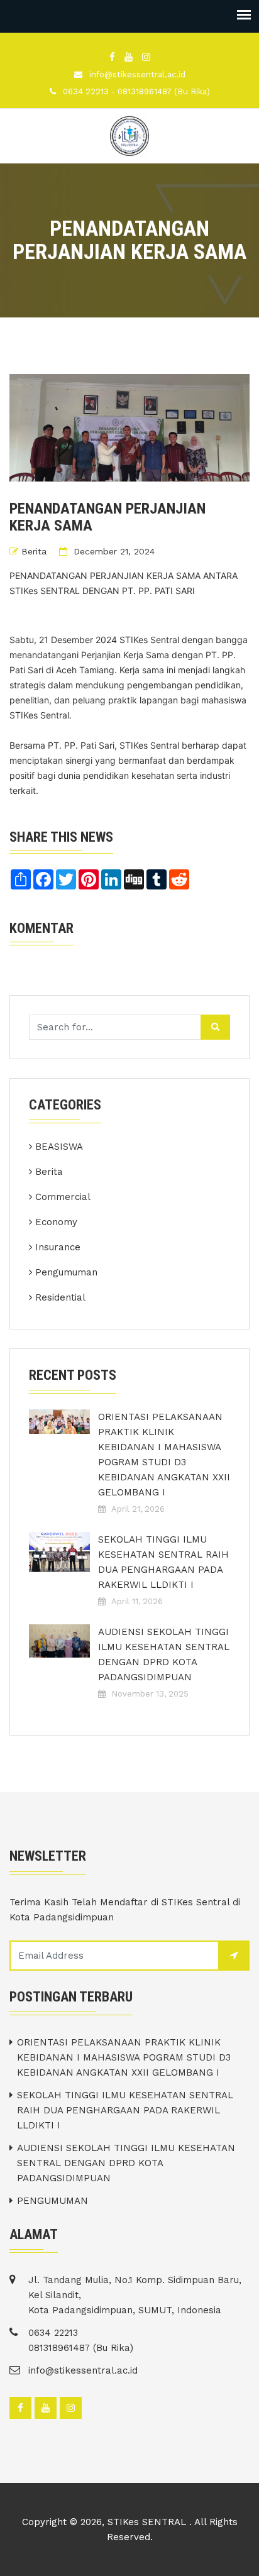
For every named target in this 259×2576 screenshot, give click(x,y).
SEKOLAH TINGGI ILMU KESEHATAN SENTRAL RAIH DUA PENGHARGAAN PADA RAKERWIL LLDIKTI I (163, 1562)
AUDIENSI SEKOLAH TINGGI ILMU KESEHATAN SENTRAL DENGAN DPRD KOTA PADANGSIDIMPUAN (164, 1654)
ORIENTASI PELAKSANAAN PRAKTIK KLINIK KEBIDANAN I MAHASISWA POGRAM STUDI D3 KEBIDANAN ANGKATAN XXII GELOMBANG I (164, 1455)
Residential (60, 1297)
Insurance (58, 1247)
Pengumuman (66, 1272)
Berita (34, 551)
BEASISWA (59, 1147)
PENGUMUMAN (52, 2201)
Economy (56, 1222)
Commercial (63, 1197)
